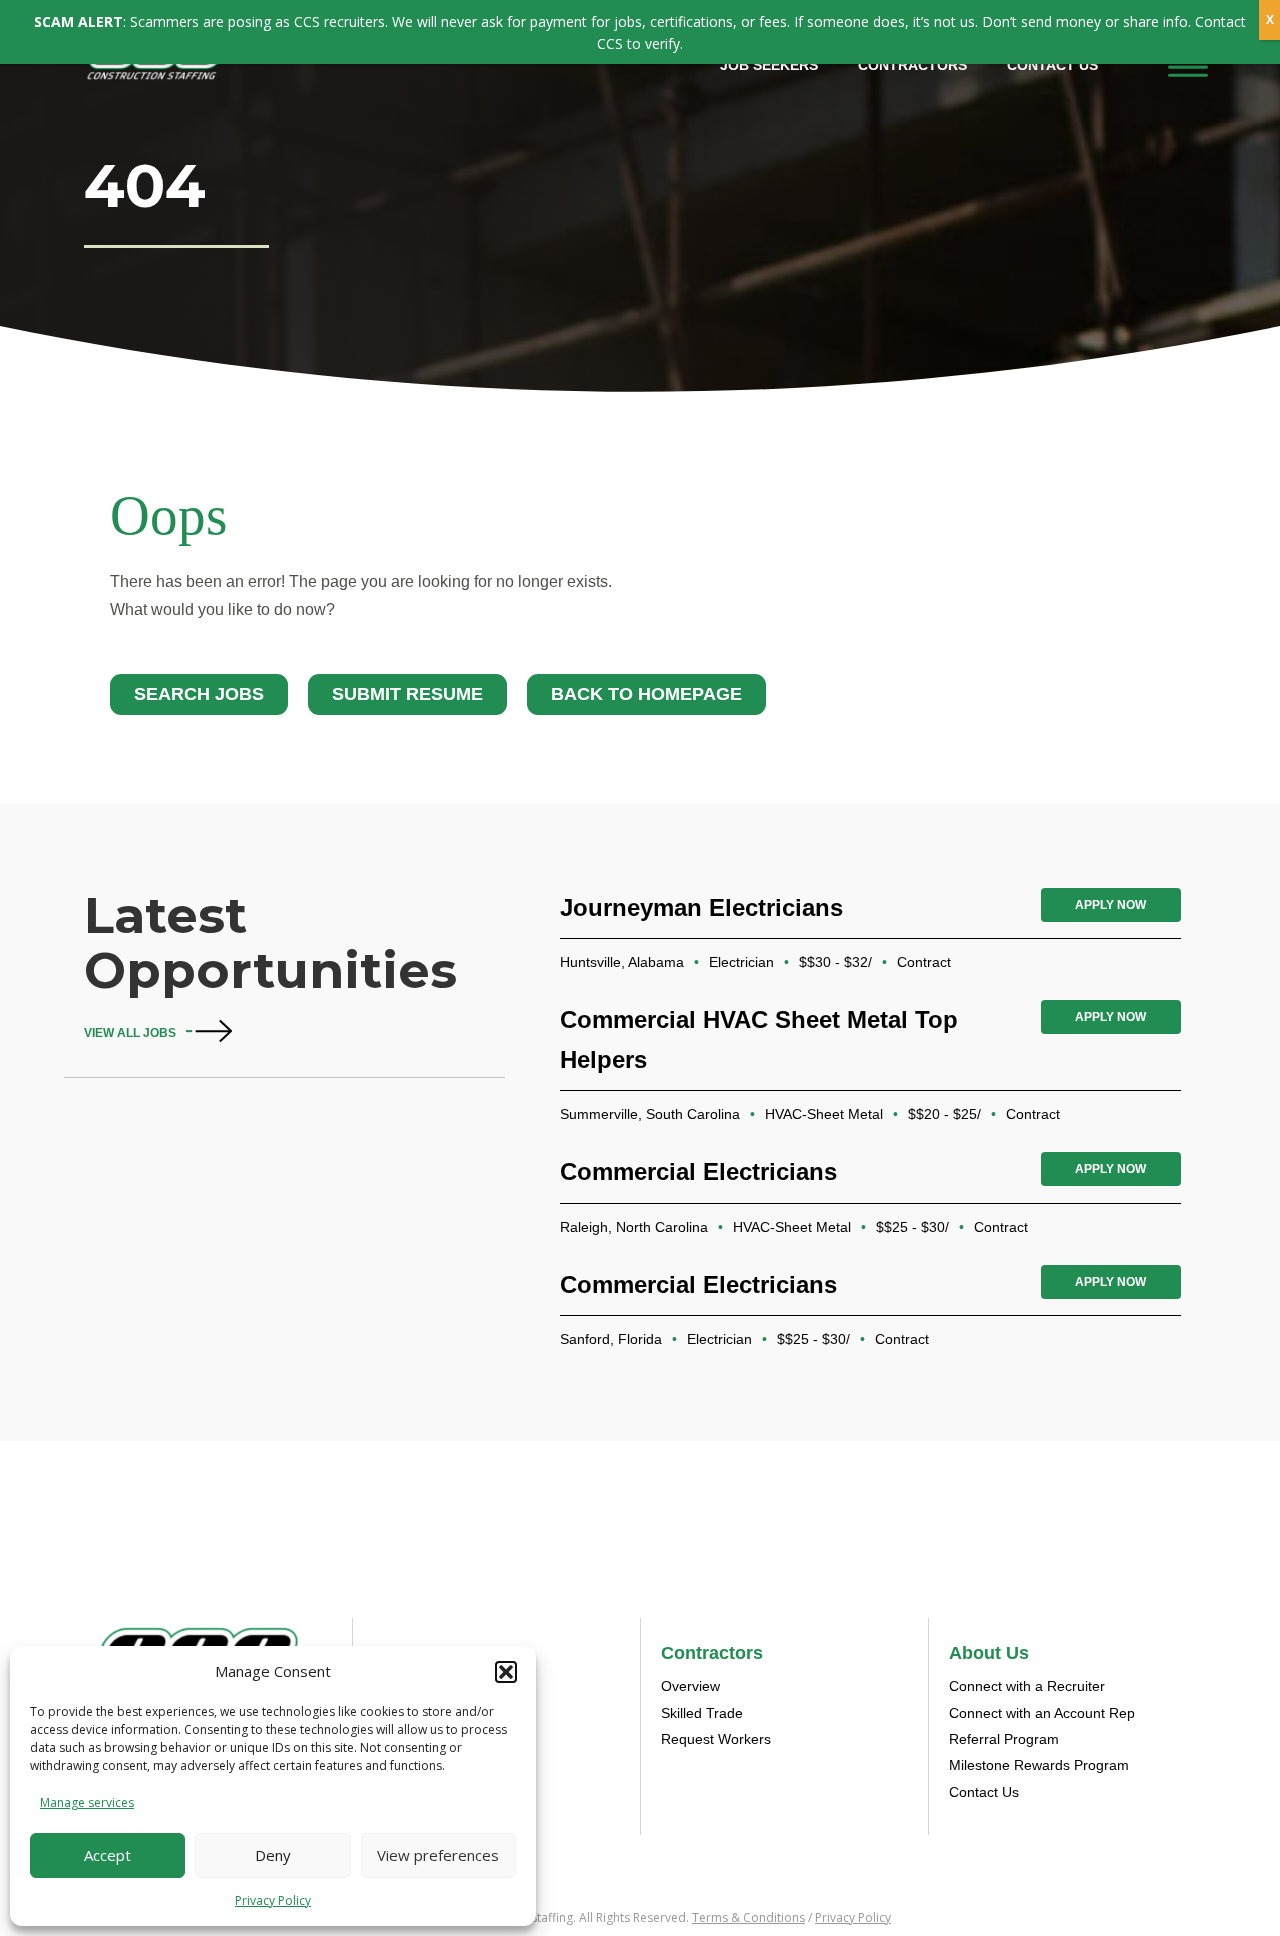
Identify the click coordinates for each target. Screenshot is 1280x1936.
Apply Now (1110, 905)
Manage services (87, 1802)
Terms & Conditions (748, 1917)
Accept (107, 1855)
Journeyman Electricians (701, 907)
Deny (273, 1855)
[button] (506, 1672)
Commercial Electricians (698, 1171)
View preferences (438, 1855)
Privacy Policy (273, 1900)
